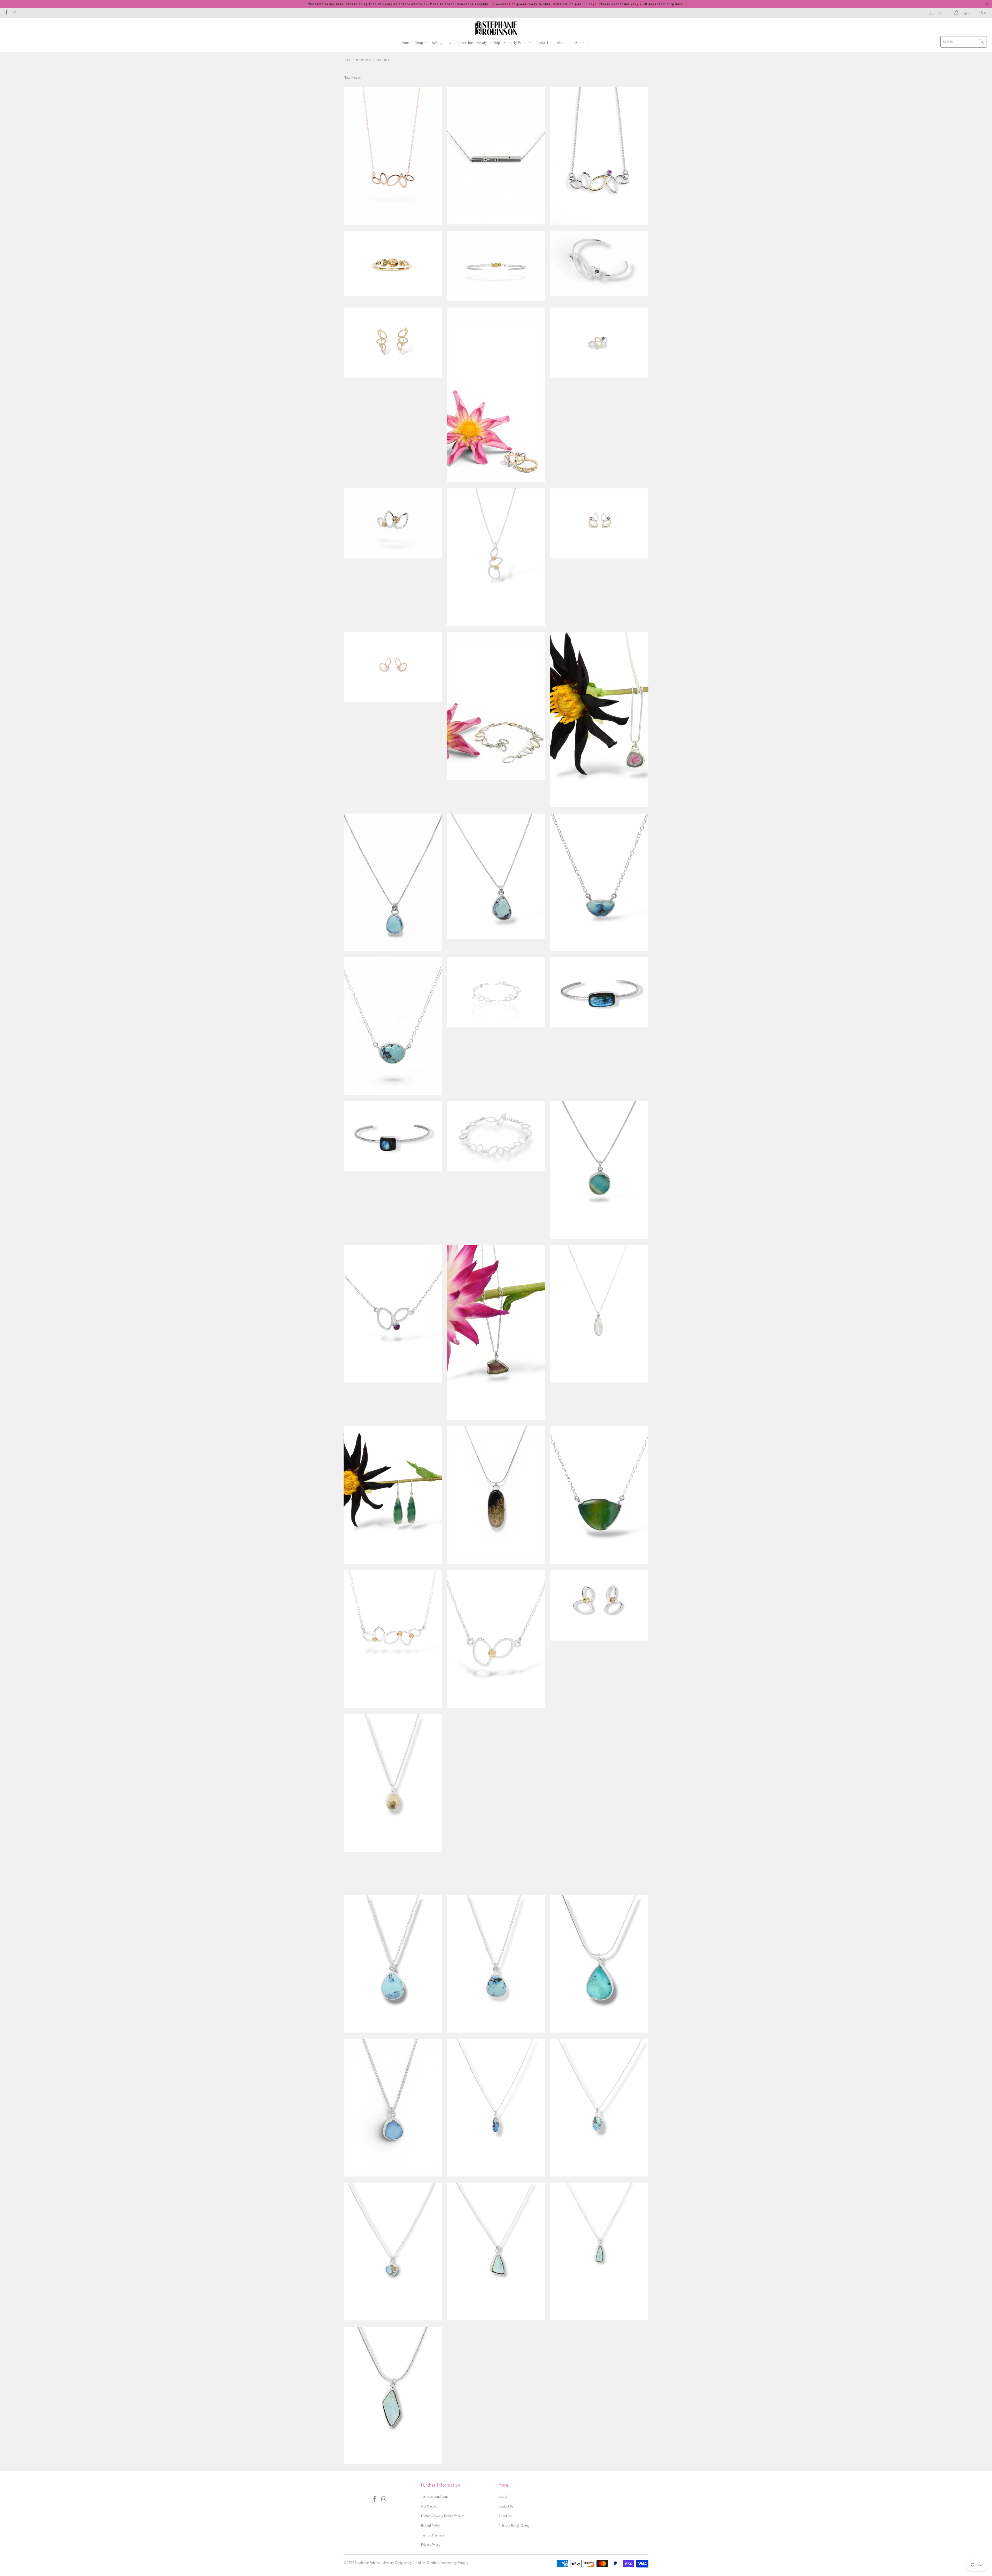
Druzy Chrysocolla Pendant (393, 2396)
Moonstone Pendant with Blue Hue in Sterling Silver (599, 1314)
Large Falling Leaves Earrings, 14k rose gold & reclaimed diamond (393, 667)
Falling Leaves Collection (452, 43)
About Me (505, 2516)
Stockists (583, 43)
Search (503, 2496)
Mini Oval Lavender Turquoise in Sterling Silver (599, 2108)
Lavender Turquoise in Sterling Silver (496, 1964)
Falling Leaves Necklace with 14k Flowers (393, 1639)
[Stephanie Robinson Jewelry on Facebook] (6, 13)
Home (406, 43)
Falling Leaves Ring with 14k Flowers (393, 523)
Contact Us (506, 2506)
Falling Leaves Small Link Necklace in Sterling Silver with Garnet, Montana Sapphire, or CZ (393, 1314)
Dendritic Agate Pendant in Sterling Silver (393, 1783)
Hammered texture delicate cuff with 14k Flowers (496, 266)
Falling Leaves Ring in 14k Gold (496, 395)
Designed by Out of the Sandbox (417, 2562)
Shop (420, 43)
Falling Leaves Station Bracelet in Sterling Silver (496, 992)
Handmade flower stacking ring (393, 264)
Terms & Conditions (435, 2496)
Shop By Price (516, 43)
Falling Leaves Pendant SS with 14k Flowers (496, 557)
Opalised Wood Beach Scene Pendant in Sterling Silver (599, 1170)
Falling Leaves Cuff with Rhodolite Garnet (599, 264)
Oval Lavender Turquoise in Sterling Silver (393, 1026)
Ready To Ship (488, 43)
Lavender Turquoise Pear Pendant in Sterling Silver (393, 1964)
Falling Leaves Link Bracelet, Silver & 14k (496, 706)
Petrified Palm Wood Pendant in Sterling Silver (496, 1495)
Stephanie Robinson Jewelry (374, 2562)
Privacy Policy (431, 2545)
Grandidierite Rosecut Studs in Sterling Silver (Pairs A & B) (496, 2396)
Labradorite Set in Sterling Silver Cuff (599, 992)
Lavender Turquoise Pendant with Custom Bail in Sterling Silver (599, 1783)
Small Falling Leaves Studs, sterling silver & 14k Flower (599, 1605)
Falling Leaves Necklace (599, 156)
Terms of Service (433, 2535)
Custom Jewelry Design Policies (443, 2516)
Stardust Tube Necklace (496, 156)
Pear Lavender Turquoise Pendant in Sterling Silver (496, 876)
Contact (542, 43)
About (562, 43)
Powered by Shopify (454, 2562)
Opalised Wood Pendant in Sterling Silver (599, 1964)
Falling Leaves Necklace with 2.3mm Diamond (393, 156)
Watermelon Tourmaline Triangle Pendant (496, 1332)
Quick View (393, 176)
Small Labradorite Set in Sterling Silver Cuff (393, 1136)
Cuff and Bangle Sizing (514, 2525)
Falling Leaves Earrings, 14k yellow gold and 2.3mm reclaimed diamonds (393, 343)
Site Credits (429, 2506)
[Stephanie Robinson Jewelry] (496, 28)
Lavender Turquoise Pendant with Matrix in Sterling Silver (496, 1801)
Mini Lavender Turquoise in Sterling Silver (496, 2108)
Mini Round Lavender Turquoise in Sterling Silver (393, 2252)
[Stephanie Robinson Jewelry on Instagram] (14, 13)
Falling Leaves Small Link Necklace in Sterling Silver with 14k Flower (496, 1639)
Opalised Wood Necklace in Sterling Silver (599, 1495)
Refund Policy (431, 2525)
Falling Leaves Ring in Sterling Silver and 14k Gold (599, 343)
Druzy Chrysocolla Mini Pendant (496, 2252)
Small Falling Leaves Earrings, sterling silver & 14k (599, 523)
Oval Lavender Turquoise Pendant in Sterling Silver (393, 882)
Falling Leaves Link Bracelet (496, 1136)
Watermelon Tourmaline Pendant (599, 720)
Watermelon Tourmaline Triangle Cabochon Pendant (599, 2392)
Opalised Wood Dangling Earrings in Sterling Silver (393, 1495)
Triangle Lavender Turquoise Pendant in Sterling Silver (599, 882)
